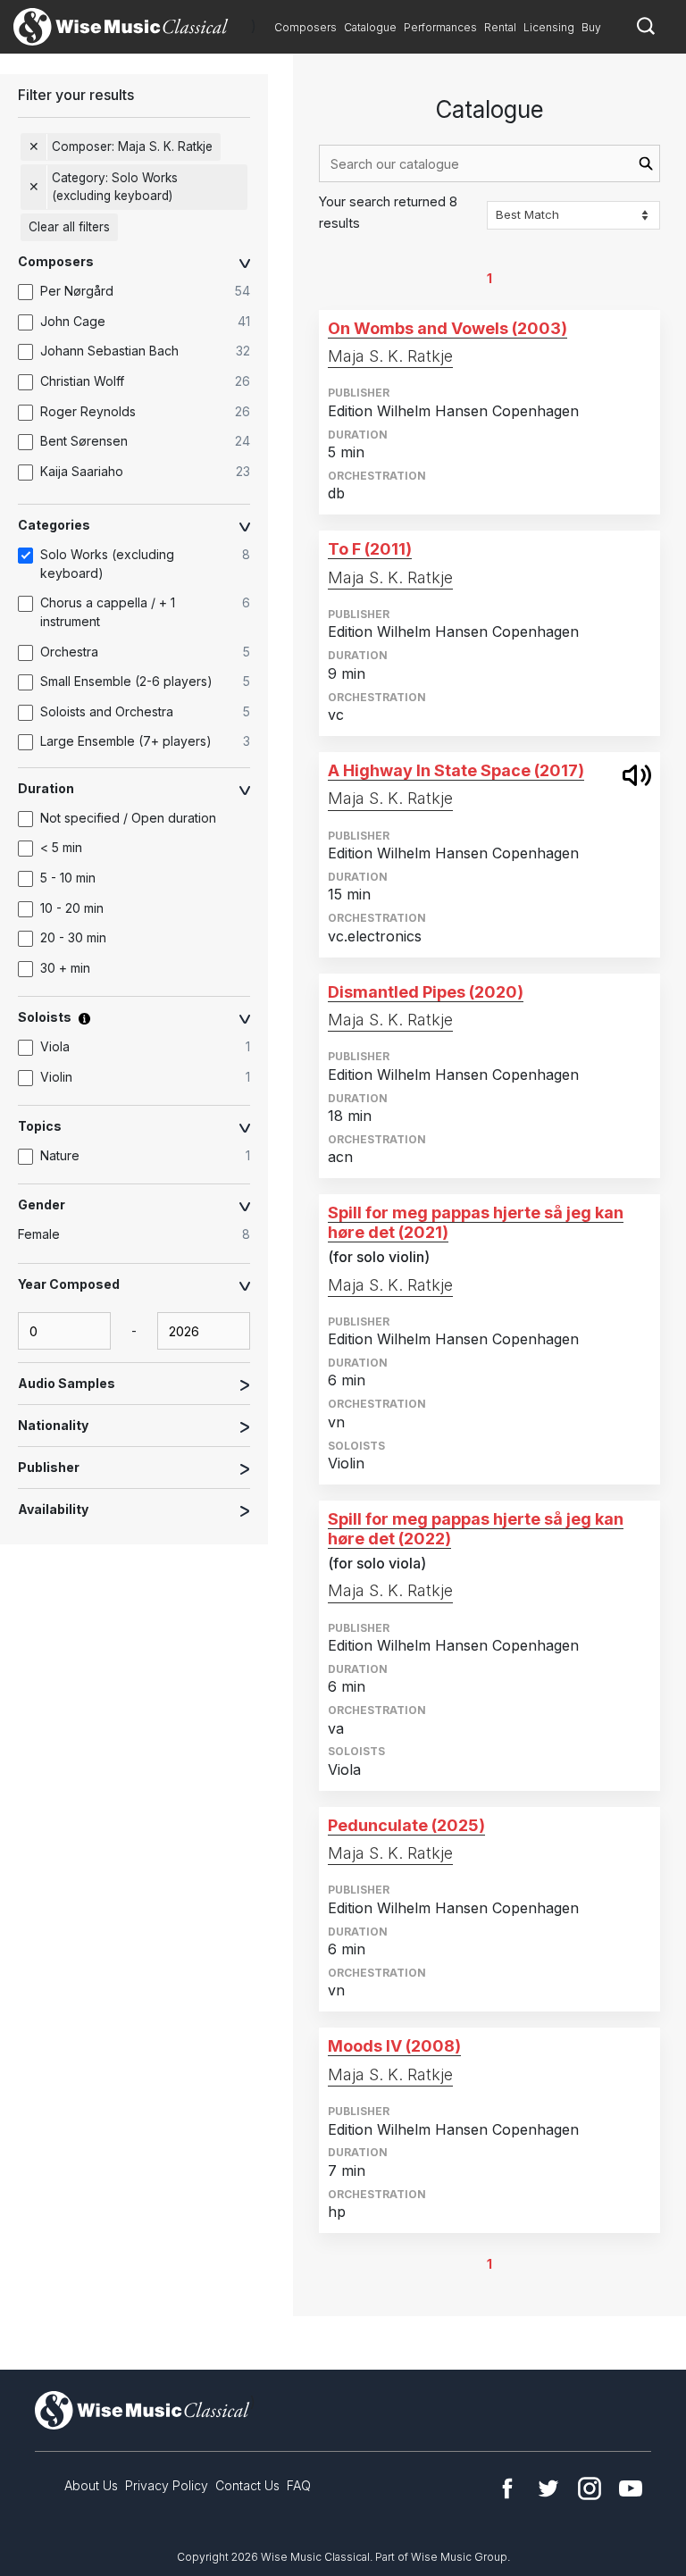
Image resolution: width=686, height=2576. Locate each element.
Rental (500, 27)
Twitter (548, 2488)
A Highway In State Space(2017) (456, 770)
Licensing (549, 27)
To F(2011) (370, 549)
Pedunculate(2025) (406, 1825)
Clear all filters (69, 227)
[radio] (143, 1235)
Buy (591, 27)
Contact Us (247, 2485)
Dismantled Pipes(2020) (426, 992)
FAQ (299, 2485)
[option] (143, 292)
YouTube (631, 2488)
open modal (637, 775)
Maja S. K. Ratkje (390, 356)
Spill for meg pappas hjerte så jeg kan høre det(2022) (476, 1529)
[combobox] (489, 163)
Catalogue (370, 27)
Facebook (507, 2488)
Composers (305, 27)
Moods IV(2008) (394, 2046)
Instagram (590, 2488)
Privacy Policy (167, 2485)
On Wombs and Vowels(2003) (448, 328)
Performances (440, 27)
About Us (91, 2485)
